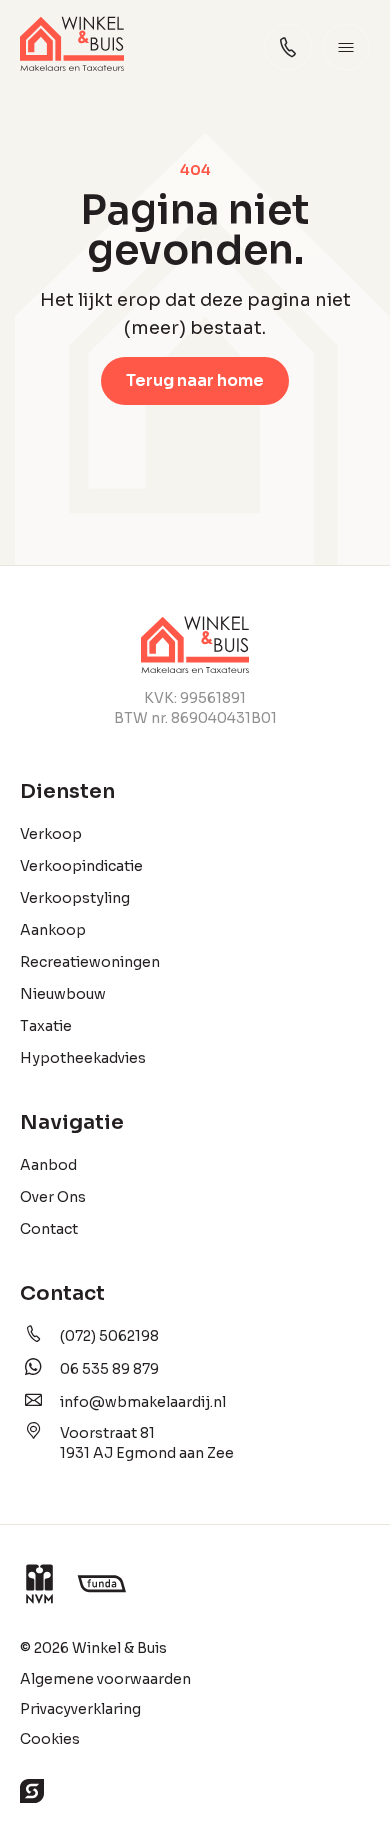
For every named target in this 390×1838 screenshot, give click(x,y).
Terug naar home (195, 380)
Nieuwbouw (63, 994)
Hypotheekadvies (83, 1058)
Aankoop (53, 930)
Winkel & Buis (119, 1648)
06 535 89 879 (109, 1369)
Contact (49, 1229)
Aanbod (48, 1165)
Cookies (50, 1739)
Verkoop (51, 834)
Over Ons (53, 1197)
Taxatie (46, 1026)
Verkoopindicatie (81, 866)
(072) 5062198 (109, 1336)
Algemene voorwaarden (105, 1679)
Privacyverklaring (80, 1709)
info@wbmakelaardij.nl (143, 1402)
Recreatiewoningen (90, 962)
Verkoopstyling (75, 898)
